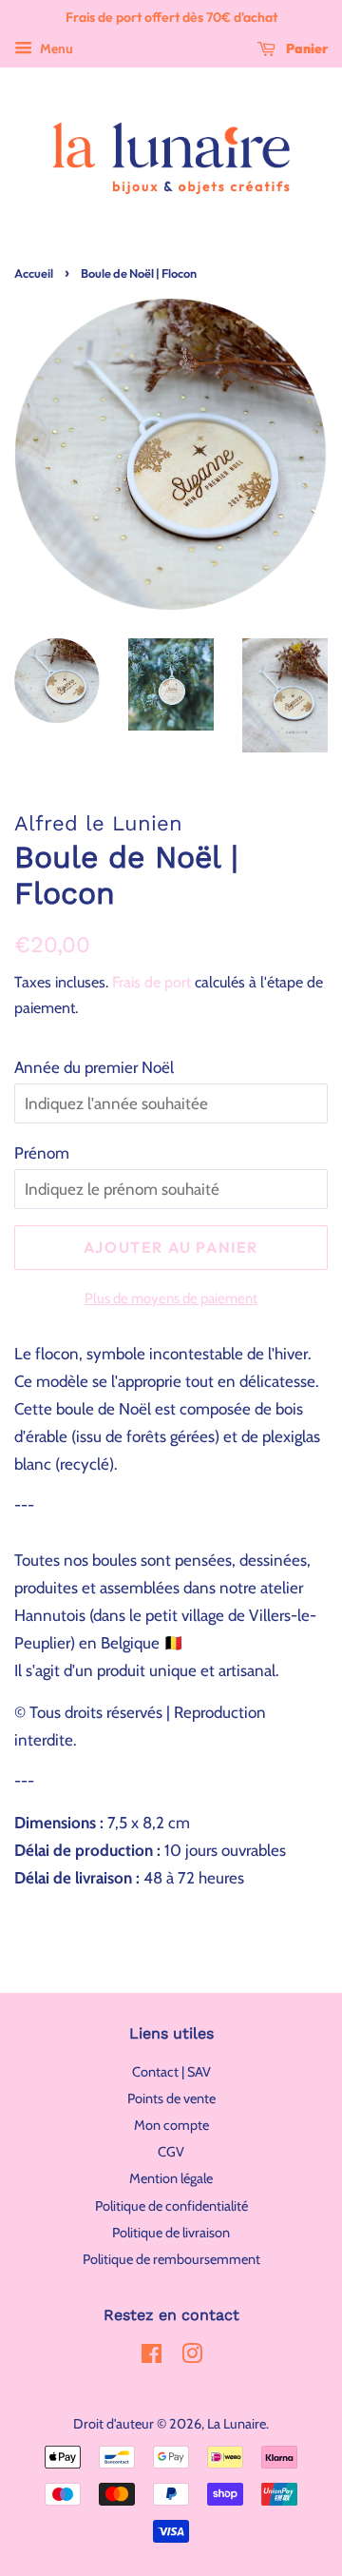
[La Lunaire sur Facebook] (152, 2357)
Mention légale (171, 2178)
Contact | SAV (171, 2072)
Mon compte (171, 2125)
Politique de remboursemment (171, 2259)
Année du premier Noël (94, 1067)
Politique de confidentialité (171, 2206)
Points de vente (171, 2098)
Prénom (42, 1153)
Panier (305, 49)
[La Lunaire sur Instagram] (192, 2357)
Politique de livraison (171, 2233)
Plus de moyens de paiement (171, 1298)
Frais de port (152, 982)
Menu (55, 49)
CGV (171, 2152)
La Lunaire (237, 2424)
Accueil (34, 273)
